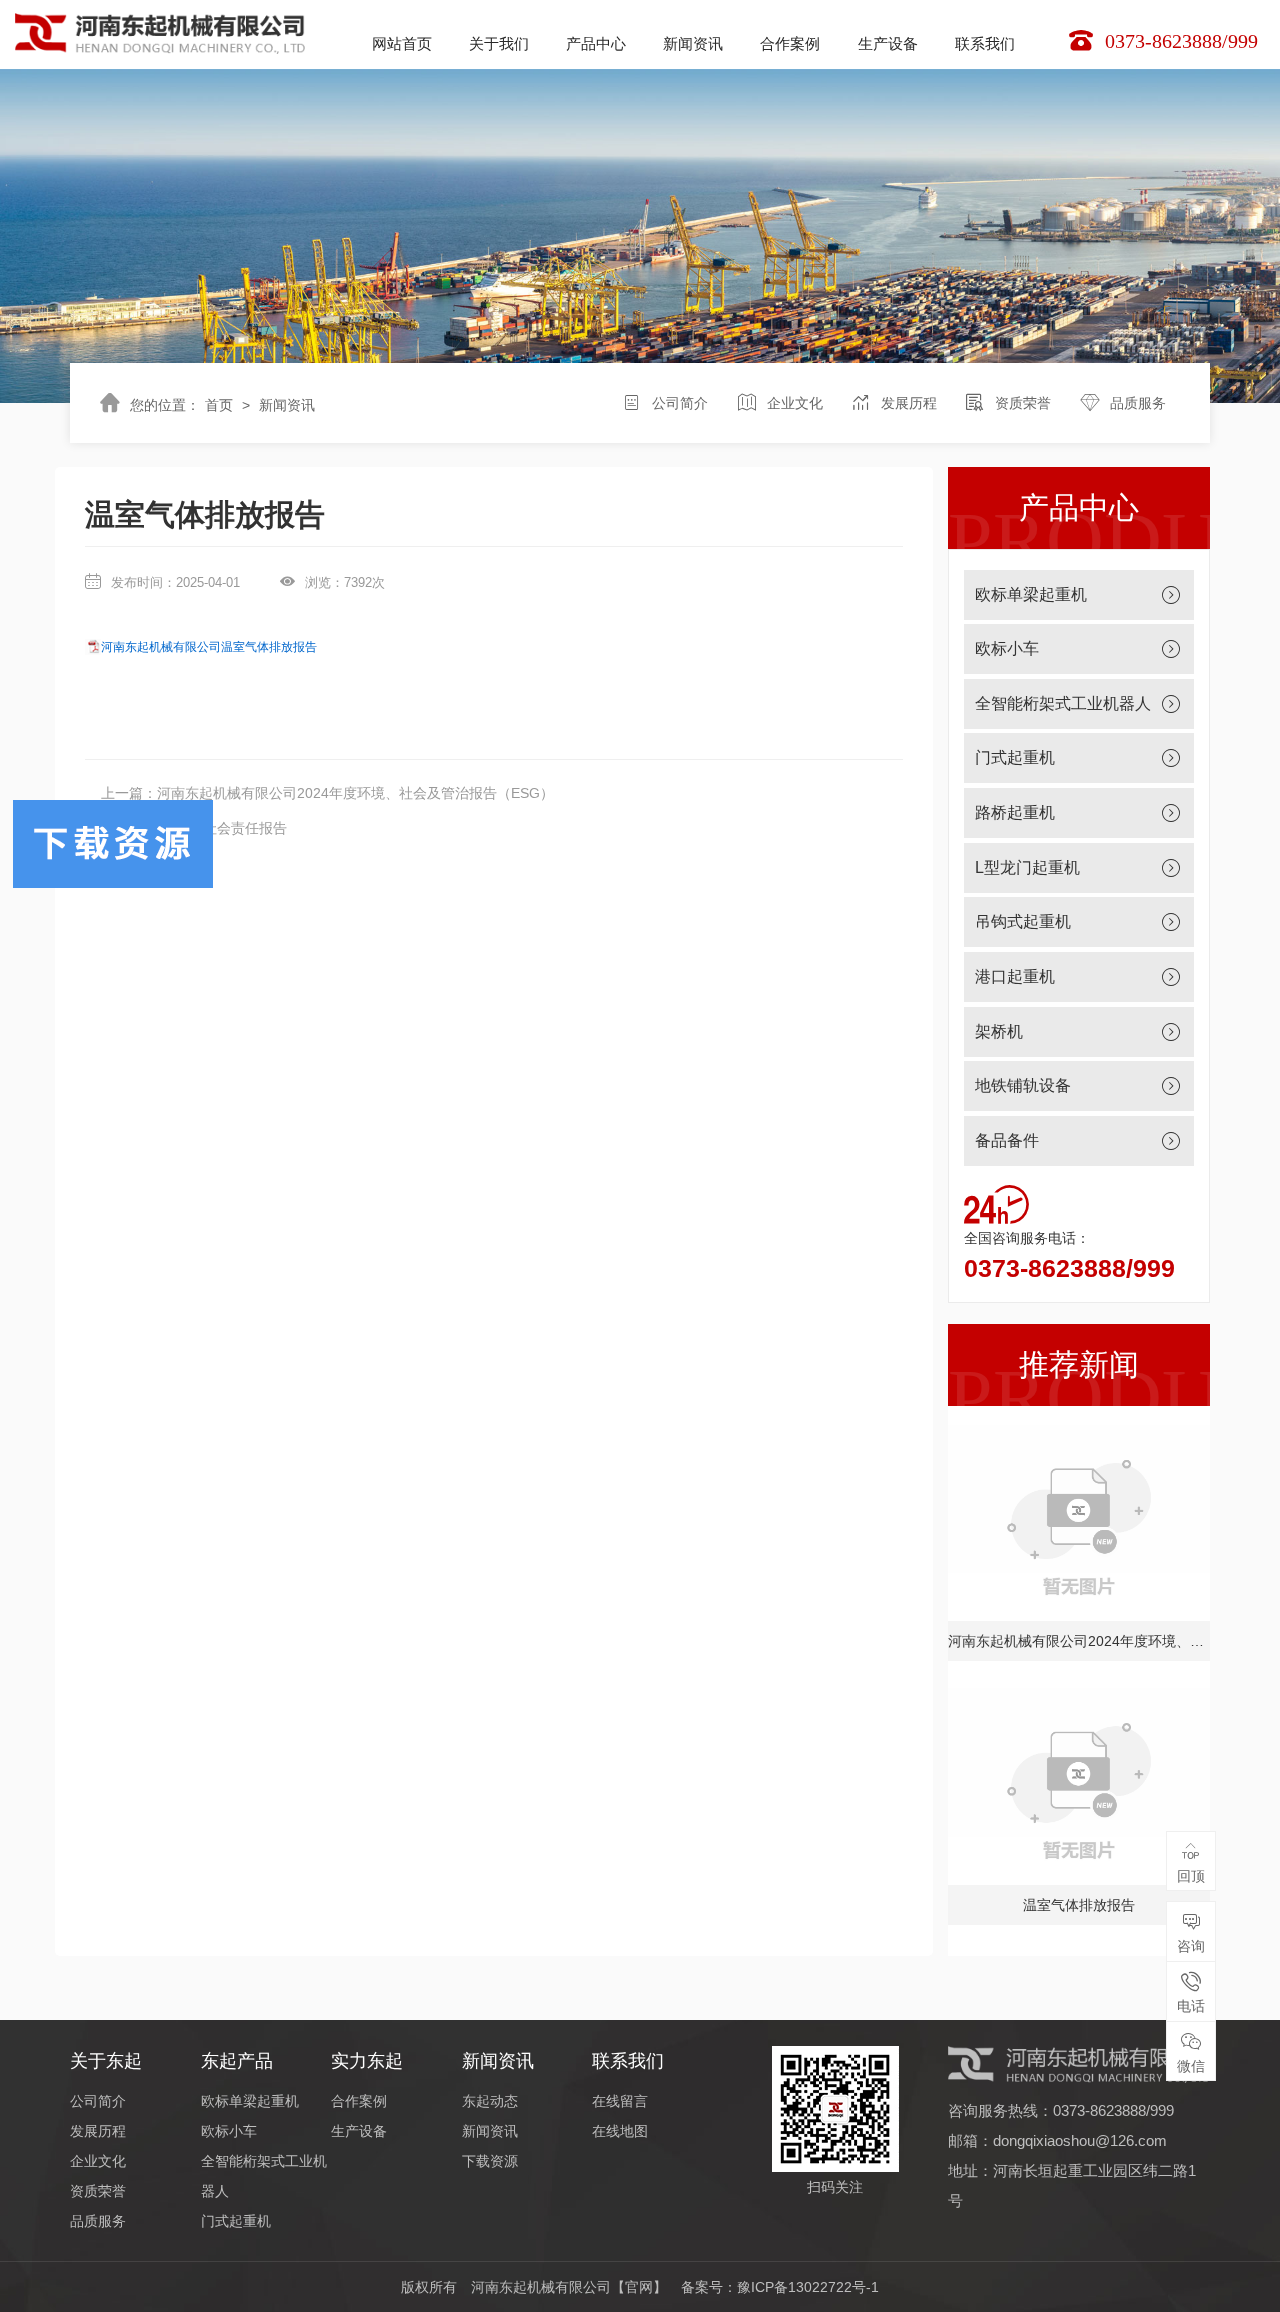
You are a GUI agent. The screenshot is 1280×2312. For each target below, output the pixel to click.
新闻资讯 (693, 43)
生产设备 (888, 43)
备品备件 (1007, 1140)
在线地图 (620, 2131)
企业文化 (795, 403)
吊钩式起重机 (1023, 921)
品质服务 (1138, 403)
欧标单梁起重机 (1031, 594)
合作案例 (790, 43)
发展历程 (909, 403)
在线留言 (620, 2101)
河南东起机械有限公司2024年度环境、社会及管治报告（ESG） (355, 793)
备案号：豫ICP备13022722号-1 (780, 2287)
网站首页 (402, 43)
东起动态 (490, 2101)
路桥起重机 (1015, 812)
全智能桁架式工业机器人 (1063, 703)
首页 (219, 405)
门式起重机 (1015, 757)
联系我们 (985, 43)
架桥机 (999, 1031)
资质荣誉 (1023, 403)
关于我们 (499, 43)
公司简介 (680, 403)
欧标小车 (1007, 648)
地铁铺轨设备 (1023, 1085)
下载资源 (490, 2161)
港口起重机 (1015, 976)
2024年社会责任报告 (222, 828)
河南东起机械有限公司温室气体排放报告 (209, 647)
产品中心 (596, 43)
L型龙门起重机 (1027, 867)
